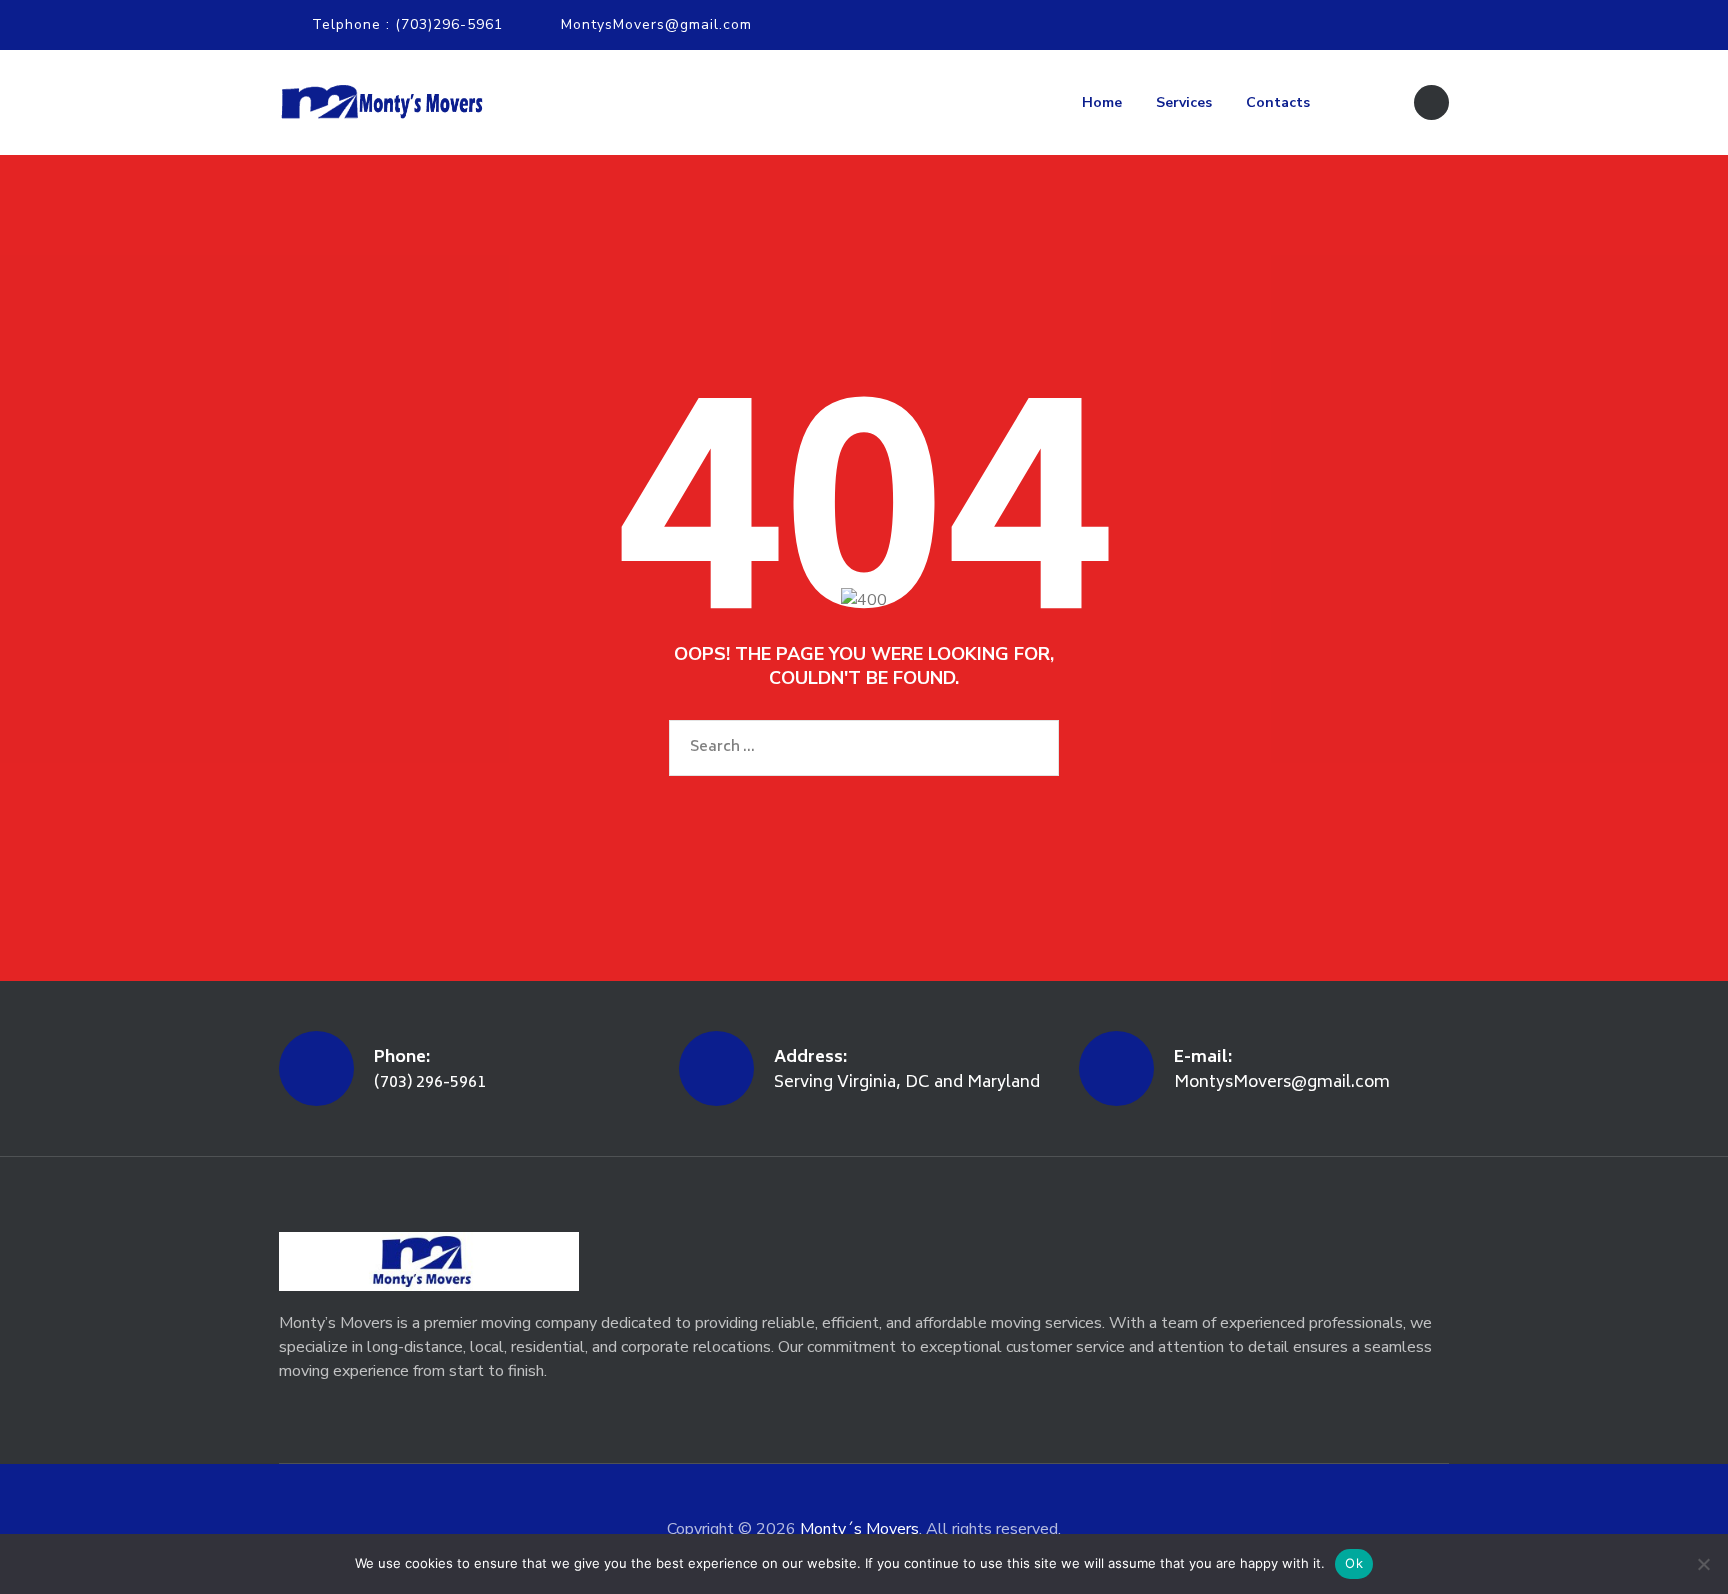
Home (1102, 102)
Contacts (1278, 102)
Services (1184, 102)
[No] (1703, 1564)
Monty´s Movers (859, 1529)
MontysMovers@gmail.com (656, 24)
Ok (1354, 1563)
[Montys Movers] (381, 102)
